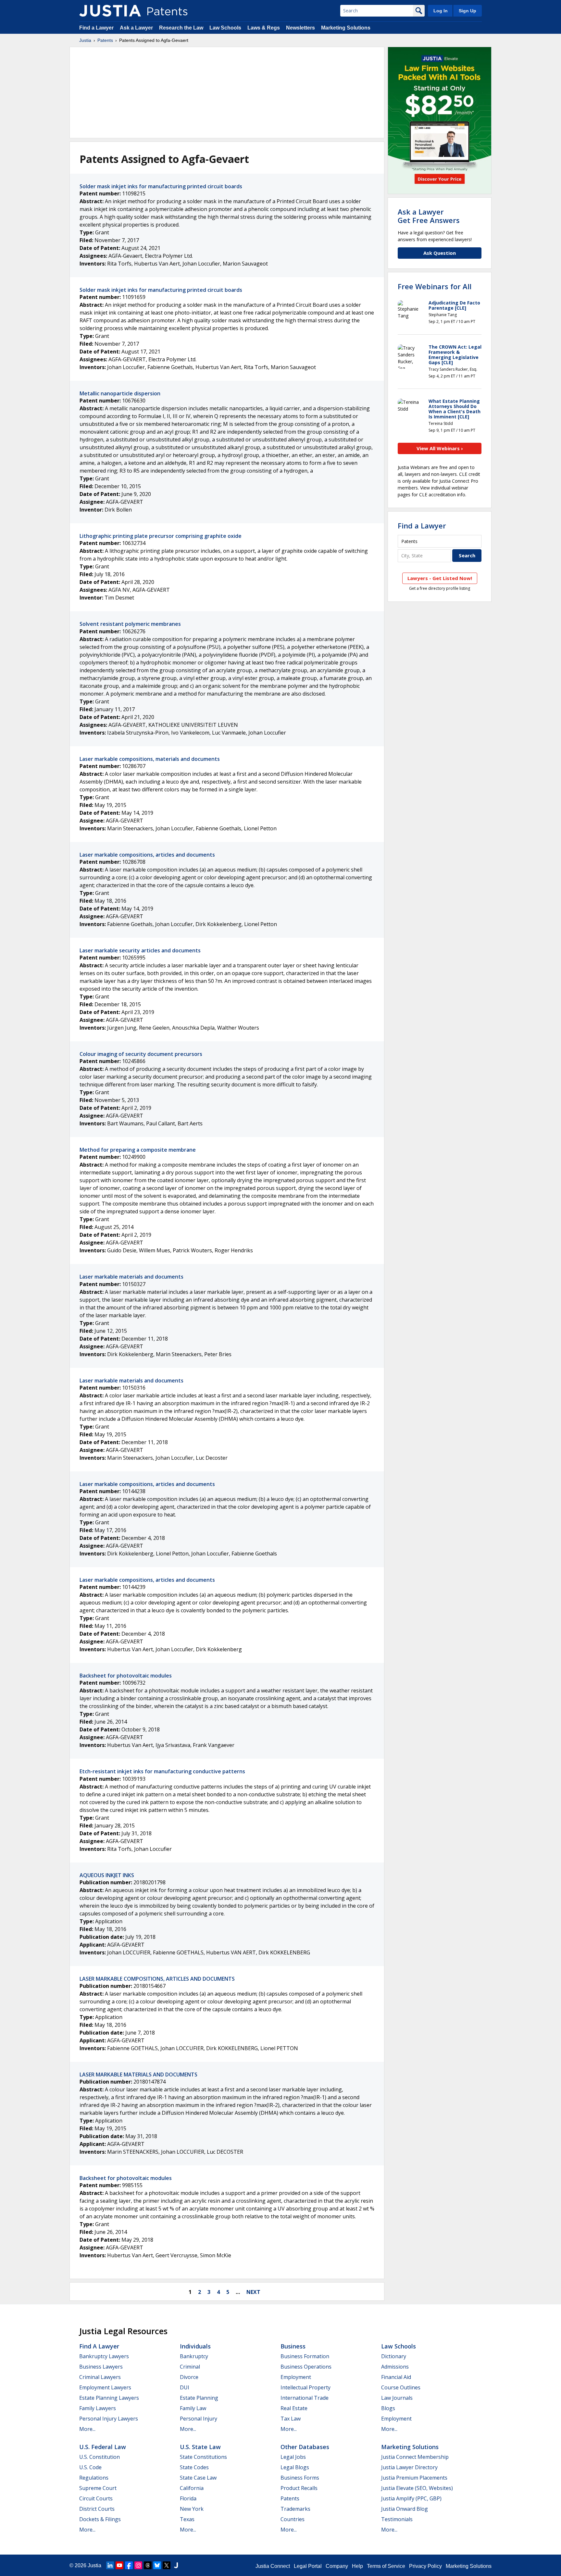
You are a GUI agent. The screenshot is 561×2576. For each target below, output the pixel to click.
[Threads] (148, 2565)
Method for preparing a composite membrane (138, 1150)
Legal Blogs (295, 2467)
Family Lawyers (98, 2408)
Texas (187, 2519)
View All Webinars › (440, 448)
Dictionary (394, 2356)
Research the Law (181, 28)
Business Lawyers (101, 2367)
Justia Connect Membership (415, 2457)
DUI (185, 2387)
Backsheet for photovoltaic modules (126, 1676)
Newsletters (300, 28)
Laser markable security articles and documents (140, 950)
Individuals (195, 2346)
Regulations (94, 2478)
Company (337, 2566)
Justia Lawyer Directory (409, 2467)
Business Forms (300, 2478)
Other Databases (305, 2447)
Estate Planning (199, 2398)
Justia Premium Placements (414, 2478)
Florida (188, 2498)
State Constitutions (203, 2457)
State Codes (194, 2467)
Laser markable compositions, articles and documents (147, 855)
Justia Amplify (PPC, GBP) (411, 2498)
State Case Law (198, 2478)
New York (192, 2509)
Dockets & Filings (100, 2519)
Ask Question (440, 253)
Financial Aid (396, 2377)
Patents (105, 40)
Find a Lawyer (96, 28)
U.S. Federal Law (103, 2447)
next (253, 2292)
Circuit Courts (96, 2498)
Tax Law (291, 2419)
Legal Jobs (293, 2457)
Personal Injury (199, 2419)
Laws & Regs (264, 28)
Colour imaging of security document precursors (141, 1054)
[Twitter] (167, 2565)
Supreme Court (98, 2488)
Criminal (190, 2367)
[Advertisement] (227, 93)
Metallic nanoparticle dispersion (120, 393)
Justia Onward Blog (405, 2509)
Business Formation (305, 2356)
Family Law (193, 2408)
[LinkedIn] (110, 2565)
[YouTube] (119, 2565)
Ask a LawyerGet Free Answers (429, 216)
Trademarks (295, 2509)
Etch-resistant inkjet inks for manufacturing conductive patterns (162, 1771)
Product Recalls (299, 2488)
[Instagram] (138, 2565)
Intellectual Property (305, 2387)
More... (87, 2429)
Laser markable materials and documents (131, 1277)
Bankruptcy (194, 2356)
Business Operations (306, 2367)
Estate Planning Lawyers (109, 2398)
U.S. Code (90, 2467)
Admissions (395, 2367)
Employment (296, 2377)
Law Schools (225, 28)
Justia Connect (273, 2566)
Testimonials (397, 2519)
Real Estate (294, 2408)
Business (293, 2346)
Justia (85, 40)
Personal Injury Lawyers (109, 2419)
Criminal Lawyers (100, 2377)
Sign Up (467, 11)
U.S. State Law (200, 2447)
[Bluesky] (157, 2565)
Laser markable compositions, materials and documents (150, 759)
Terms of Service (386, 2566)
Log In (441, 11)
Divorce (189, 2377)
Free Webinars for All (435, 286)
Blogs (388, 2408)
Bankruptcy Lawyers (104, 2356)
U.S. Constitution (100, 2457)
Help (357, 2566)
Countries (293, 2519)
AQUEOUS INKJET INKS (107, 1875)
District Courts (97, 2509)
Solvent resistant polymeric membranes (130, 624)
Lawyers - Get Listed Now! (440, 578)
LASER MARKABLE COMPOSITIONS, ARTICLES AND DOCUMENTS (157, 1979)
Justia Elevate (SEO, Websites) (417, 2488)
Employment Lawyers (105, 2387)
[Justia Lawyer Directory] (176, 2565)
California (192, 2488)
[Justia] (110, 11)
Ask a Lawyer (136, 28)
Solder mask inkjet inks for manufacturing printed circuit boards (161, 186)
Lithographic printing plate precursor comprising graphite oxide (161, 536)
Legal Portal (308, 2566)
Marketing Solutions (346, 28)
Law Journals (397, 2398)
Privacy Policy (425, 2566)
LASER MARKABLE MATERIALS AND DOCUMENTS (138, 2074)
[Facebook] (129, 2565)
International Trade (305, 2398)
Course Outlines (401, 2387)
